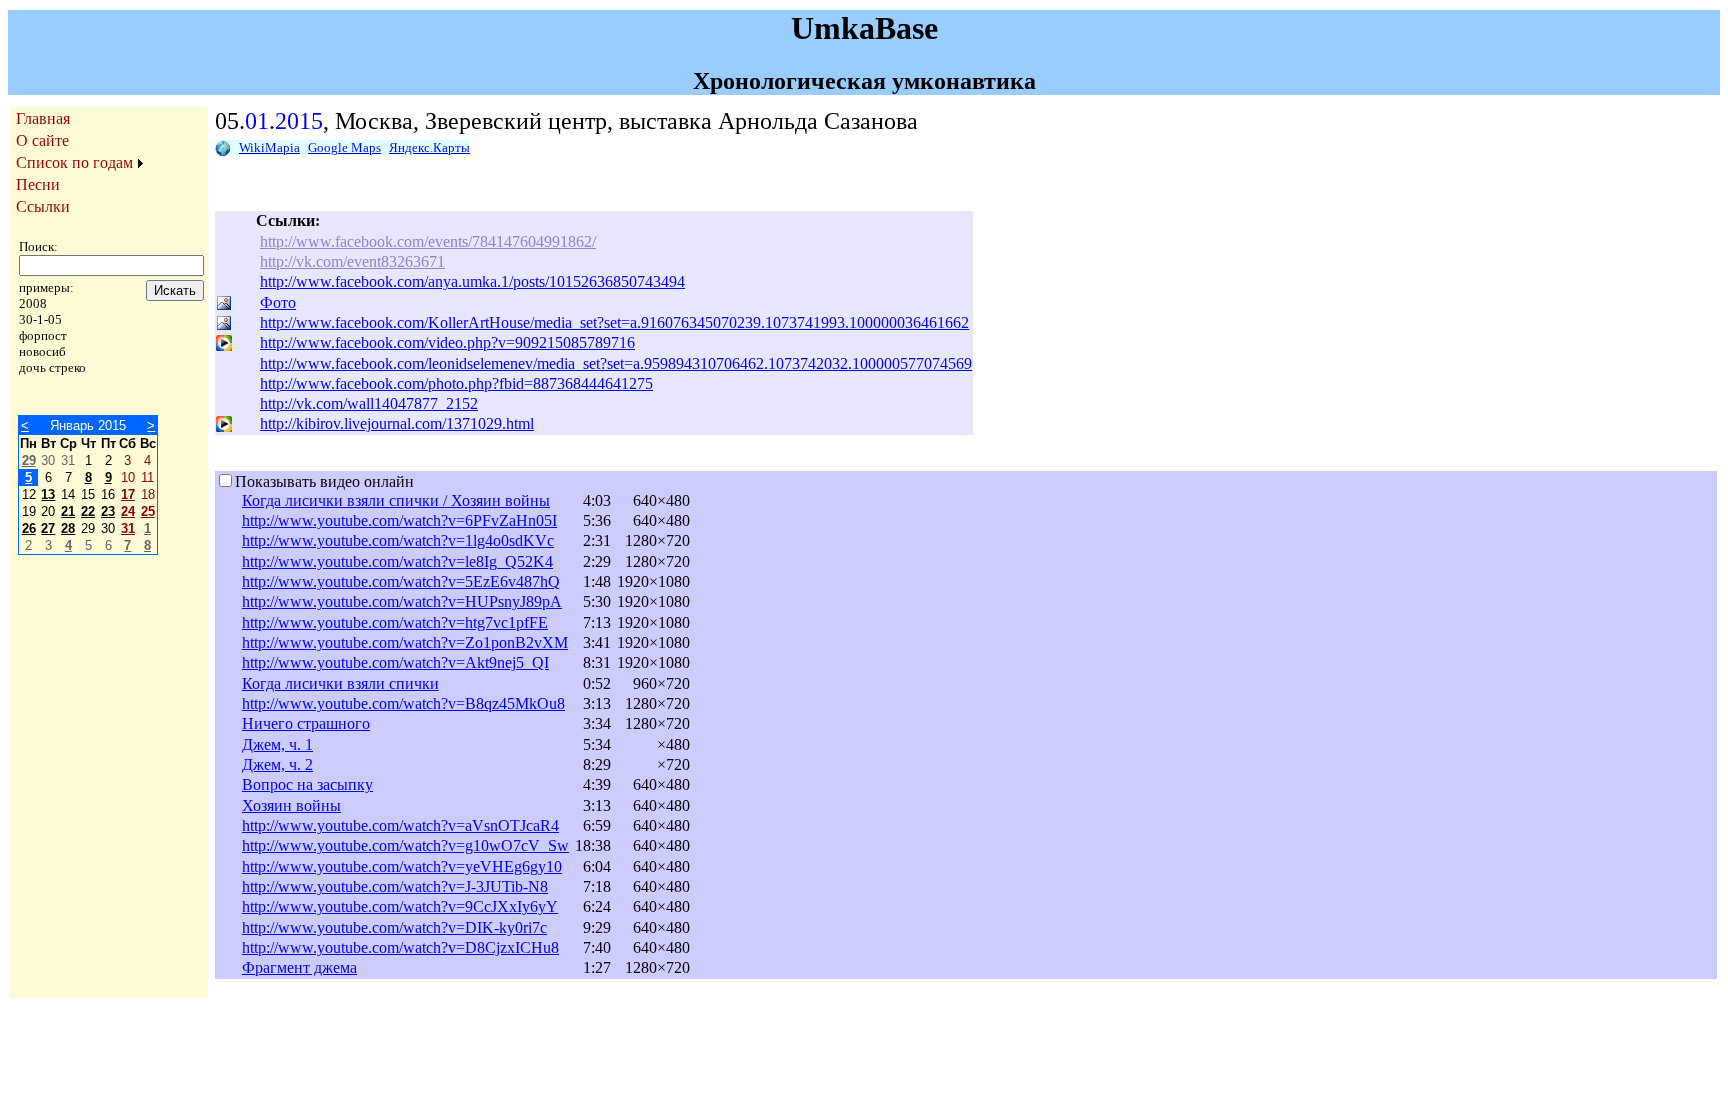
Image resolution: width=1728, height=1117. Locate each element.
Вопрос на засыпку (307, 784)
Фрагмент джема (299, 967)
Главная (43, 118)
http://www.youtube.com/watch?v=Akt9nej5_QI (395, 662)
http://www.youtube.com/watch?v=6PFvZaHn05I (399, 520)
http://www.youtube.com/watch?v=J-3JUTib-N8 (395, 886)
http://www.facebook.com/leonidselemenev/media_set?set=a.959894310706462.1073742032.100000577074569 (616, 363)
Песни (38, 184)
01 (257, 121)
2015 (299, 121)
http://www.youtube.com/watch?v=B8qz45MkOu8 (403, 703)
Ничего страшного (306, 723)
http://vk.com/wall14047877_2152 (369, 403)
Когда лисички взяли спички (340, 683)
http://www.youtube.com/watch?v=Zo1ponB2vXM (405, 642)
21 (68, 511)
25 (148, 511)
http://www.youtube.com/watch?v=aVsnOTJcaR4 (400, 825)
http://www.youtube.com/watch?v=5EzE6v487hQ (401, 581)
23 (108, 511)
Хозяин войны (291, 805)
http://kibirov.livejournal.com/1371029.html (397, 423)
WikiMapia (269, 147)
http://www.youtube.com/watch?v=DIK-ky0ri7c (394, 927)
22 (88, 511)
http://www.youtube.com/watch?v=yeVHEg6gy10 (402, 866)
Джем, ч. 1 (277, 744)
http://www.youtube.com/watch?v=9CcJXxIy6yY (400, 906)
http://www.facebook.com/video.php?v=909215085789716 (447, 342)
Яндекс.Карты (429, 147)
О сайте (42, 140)
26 (29, 528)
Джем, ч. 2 (277, 764)
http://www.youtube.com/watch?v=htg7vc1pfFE (395, 622)
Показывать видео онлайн (324, 481)
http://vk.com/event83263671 (352, 261)
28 (68, 528)
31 (128, 528)
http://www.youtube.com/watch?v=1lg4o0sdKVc (398, 540)
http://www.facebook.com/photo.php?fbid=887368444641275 (456, 383)
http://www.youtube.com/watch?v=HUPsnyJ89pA (402, 601)
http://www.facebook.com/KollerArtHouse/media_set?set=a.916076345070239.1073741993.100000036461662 (614, 322)
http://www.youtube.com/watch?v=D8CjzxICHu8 (400, 947)
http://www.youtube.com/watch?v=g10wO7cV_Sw (405, 845)
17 (128, 494)
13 (48, 494)
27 (48, 528)
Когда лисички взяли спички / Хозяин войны (396, 500)
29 (29, 460)
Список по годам (74, 162)
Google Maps (344, 147)
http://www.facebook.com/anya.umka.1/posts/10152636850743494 (472, 281)
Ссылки (43, 206)
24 (128, 511)
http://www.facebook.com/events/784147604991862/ (428, 241)
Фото (278, 302)
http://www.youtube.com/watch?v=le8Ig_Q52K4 (397, 561)
